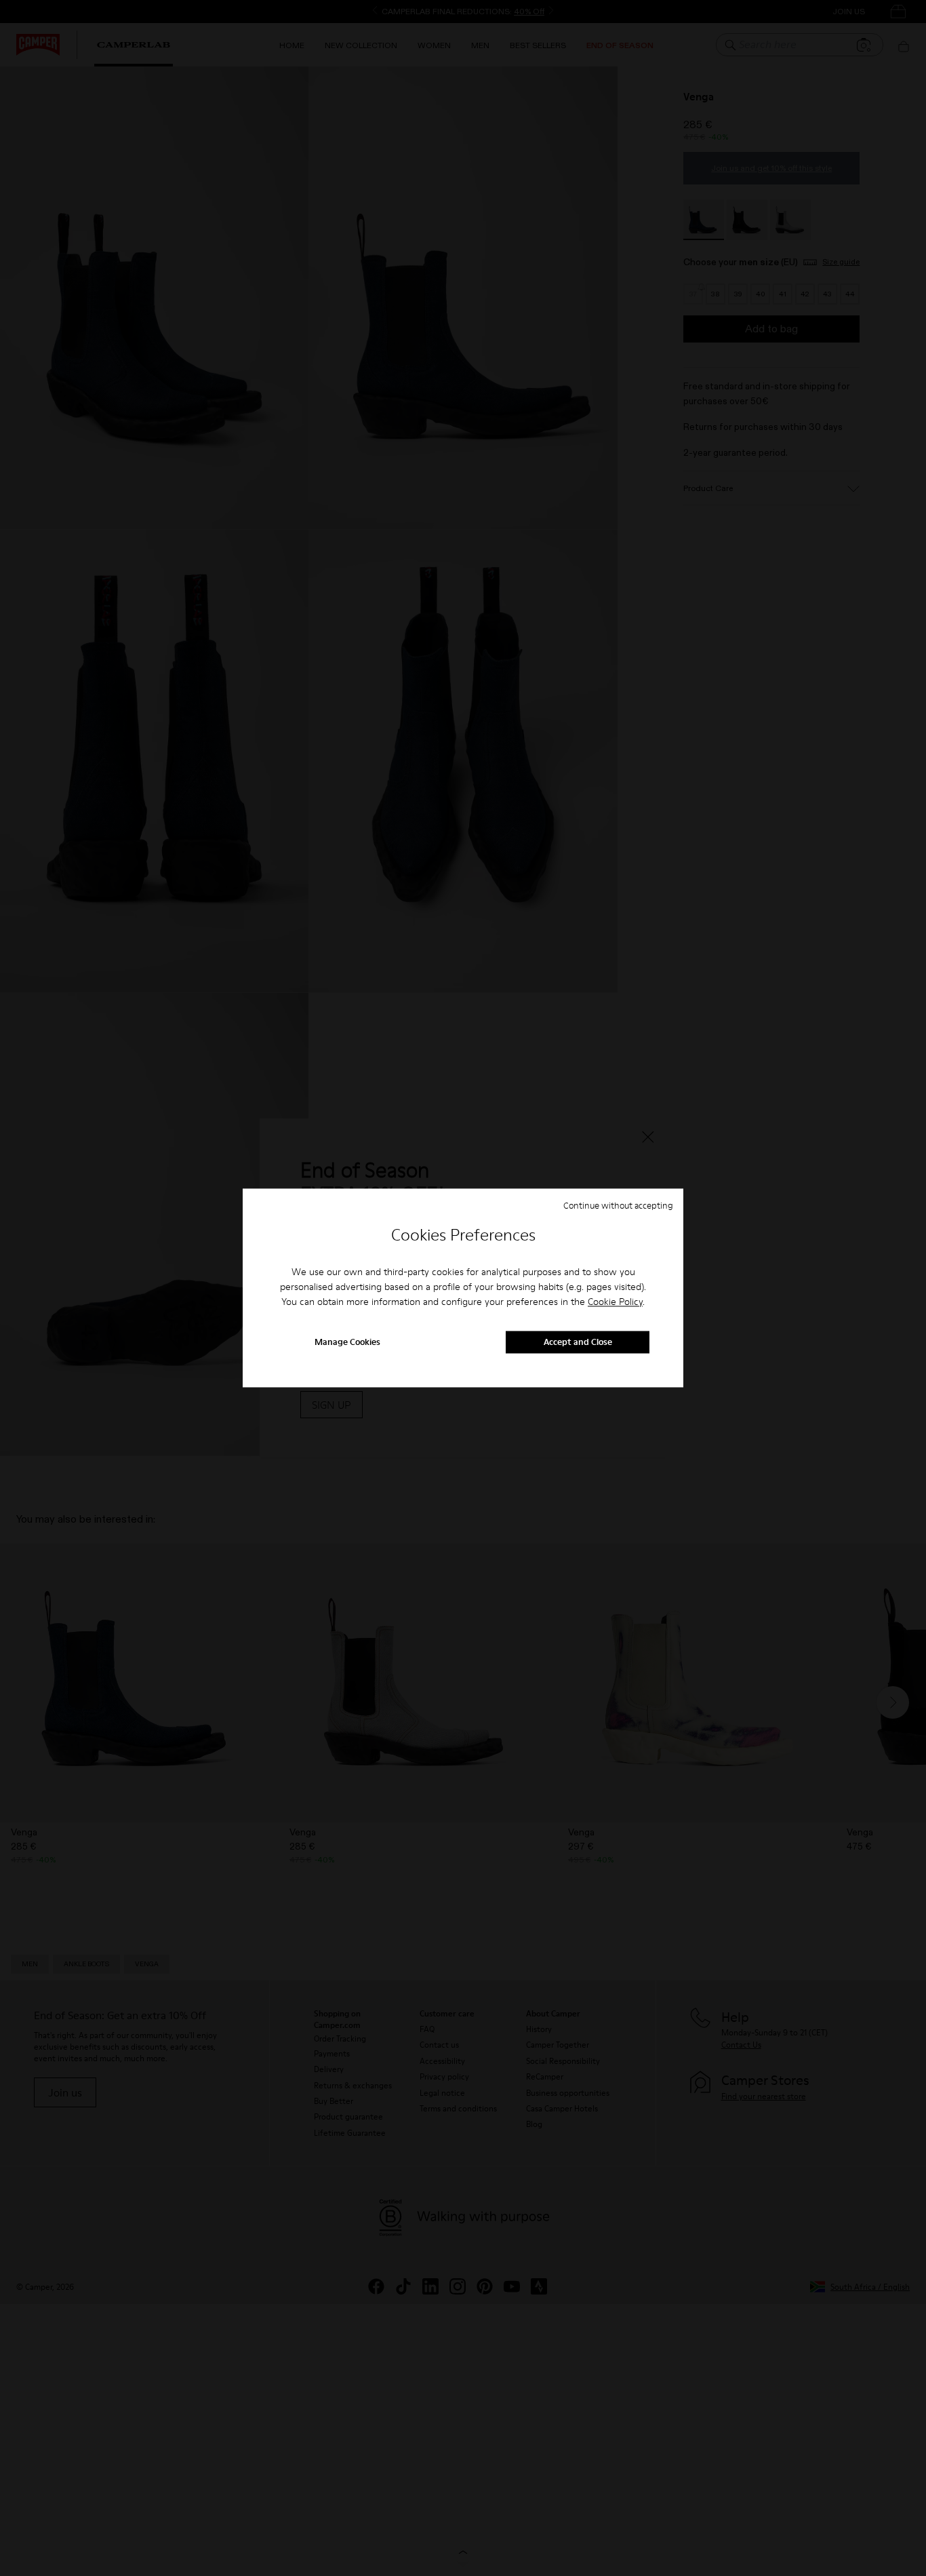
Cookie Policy (615, 1302)
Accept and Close (578, 1342)
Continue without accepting (618, 1205)
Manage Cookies (347, 1342)
